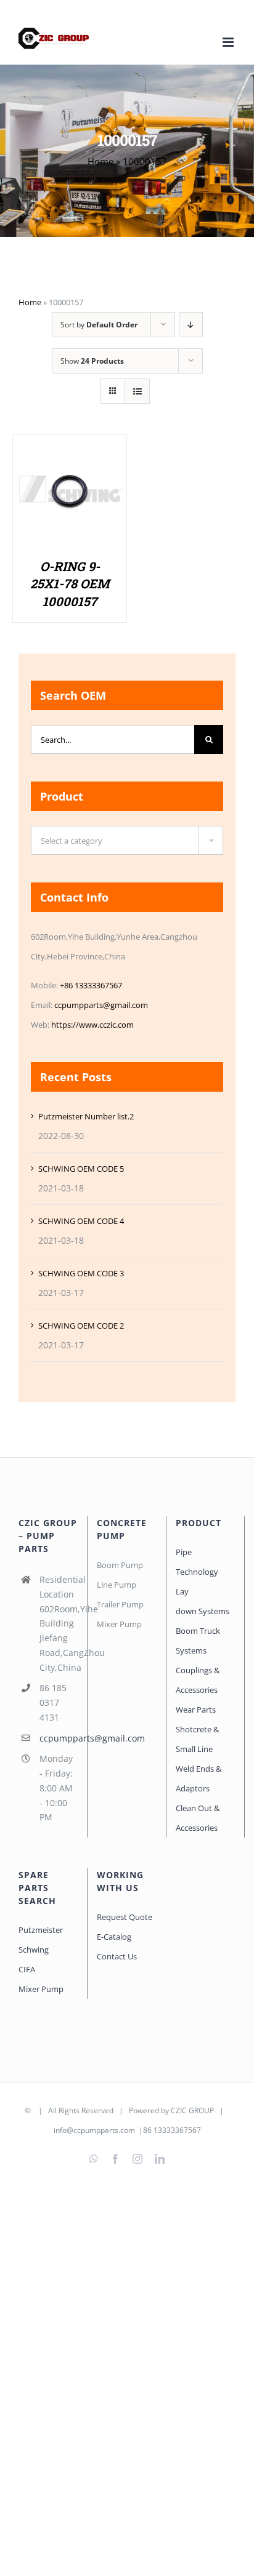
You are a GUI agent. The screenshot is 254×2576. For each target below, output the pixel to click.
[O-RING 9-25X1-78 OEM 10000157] (70, 448)
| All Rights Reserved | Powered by (102, 2110)
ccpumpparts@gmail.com (101, 1005)
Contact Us (117, 1956)
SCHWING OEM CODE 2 (81, 1326)
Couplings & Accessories (198, 1680)
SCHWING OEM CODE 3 (81, 1273)
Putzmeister (41, 1930)
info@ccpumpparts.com (94, 2130)
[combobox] (127, 840)
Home (100, 161)
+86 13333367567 (91, 985)
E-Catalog (114, 1937)
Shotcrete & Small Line (197, 1739)
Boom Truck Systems (198, 1641)
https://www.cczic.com (92, 1025)
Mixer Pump (42, 1989)
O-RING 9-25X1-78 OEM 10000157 (70, 584)
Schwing (34, 1950)
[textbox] (127, 841)
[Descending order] (191, 325)
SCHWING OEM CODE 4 (81, 1221)
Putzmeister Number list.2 (86, 1116)
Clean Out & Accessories (198, 1818)
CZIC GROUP (192, 2110)
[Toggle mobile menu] (229, 42)
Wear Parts (196, 1710)
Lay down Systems (203, 1601)
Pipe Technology (197, 1562)
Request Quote (125, 1917)
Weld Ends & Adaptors (199, 1778)
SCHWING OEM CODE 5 (81, 1169)
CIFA (27, 1969)
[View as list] (137, 391)
